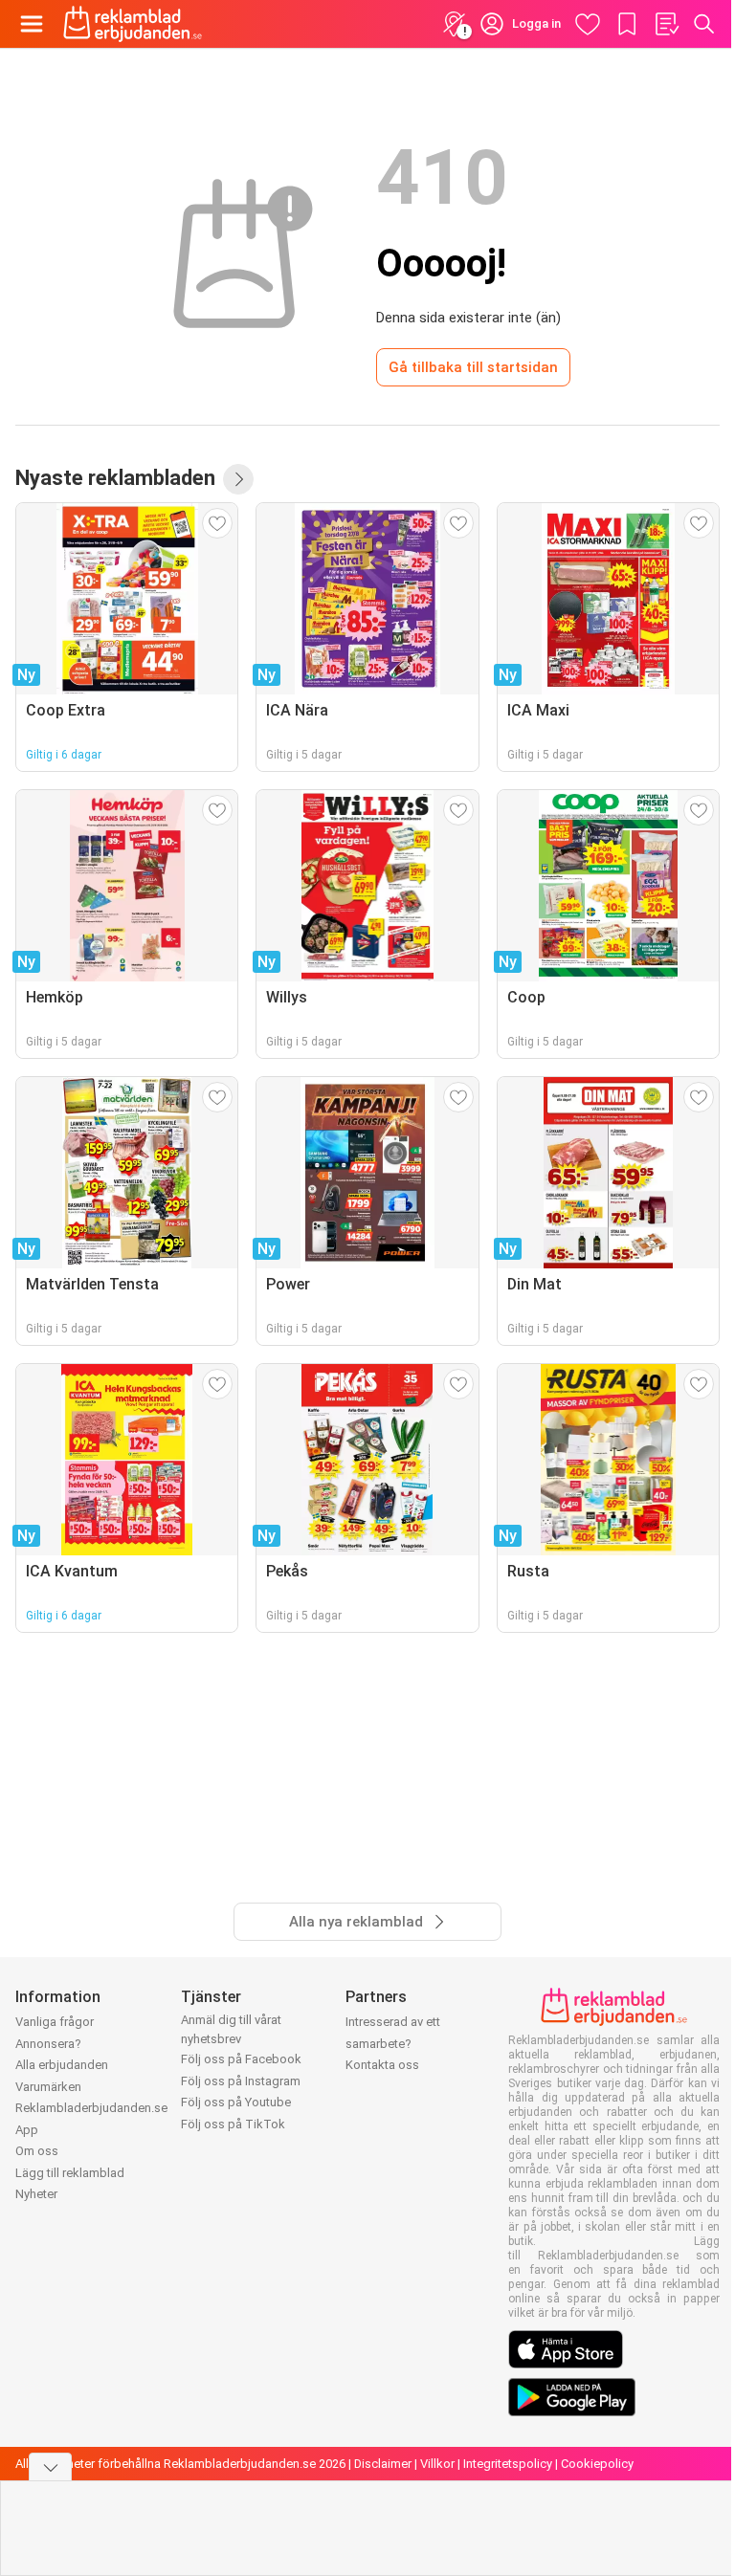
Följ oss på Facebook (241, 2059)
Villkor (437, 2464)
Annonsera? (48, 2044)
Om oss (37, 2151)
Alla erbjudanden (62, 2065)
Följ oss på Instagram (241, 2081)
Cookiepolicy (597, 2464)
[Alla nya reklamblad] (238, 479)
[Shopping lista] (666, 24)
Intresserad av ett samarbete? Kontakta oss (393, 2043)
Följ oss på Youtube (236, 2102)
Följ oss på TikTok (233, 2124)
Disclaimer (383, 2464)
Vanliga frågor (55, 2022)
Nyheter (36, 2194)
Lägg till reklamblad (70, 2173)
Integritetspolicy (508, 2464)
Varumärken (48, 2087)
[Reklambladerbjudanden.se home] (133, 24)
